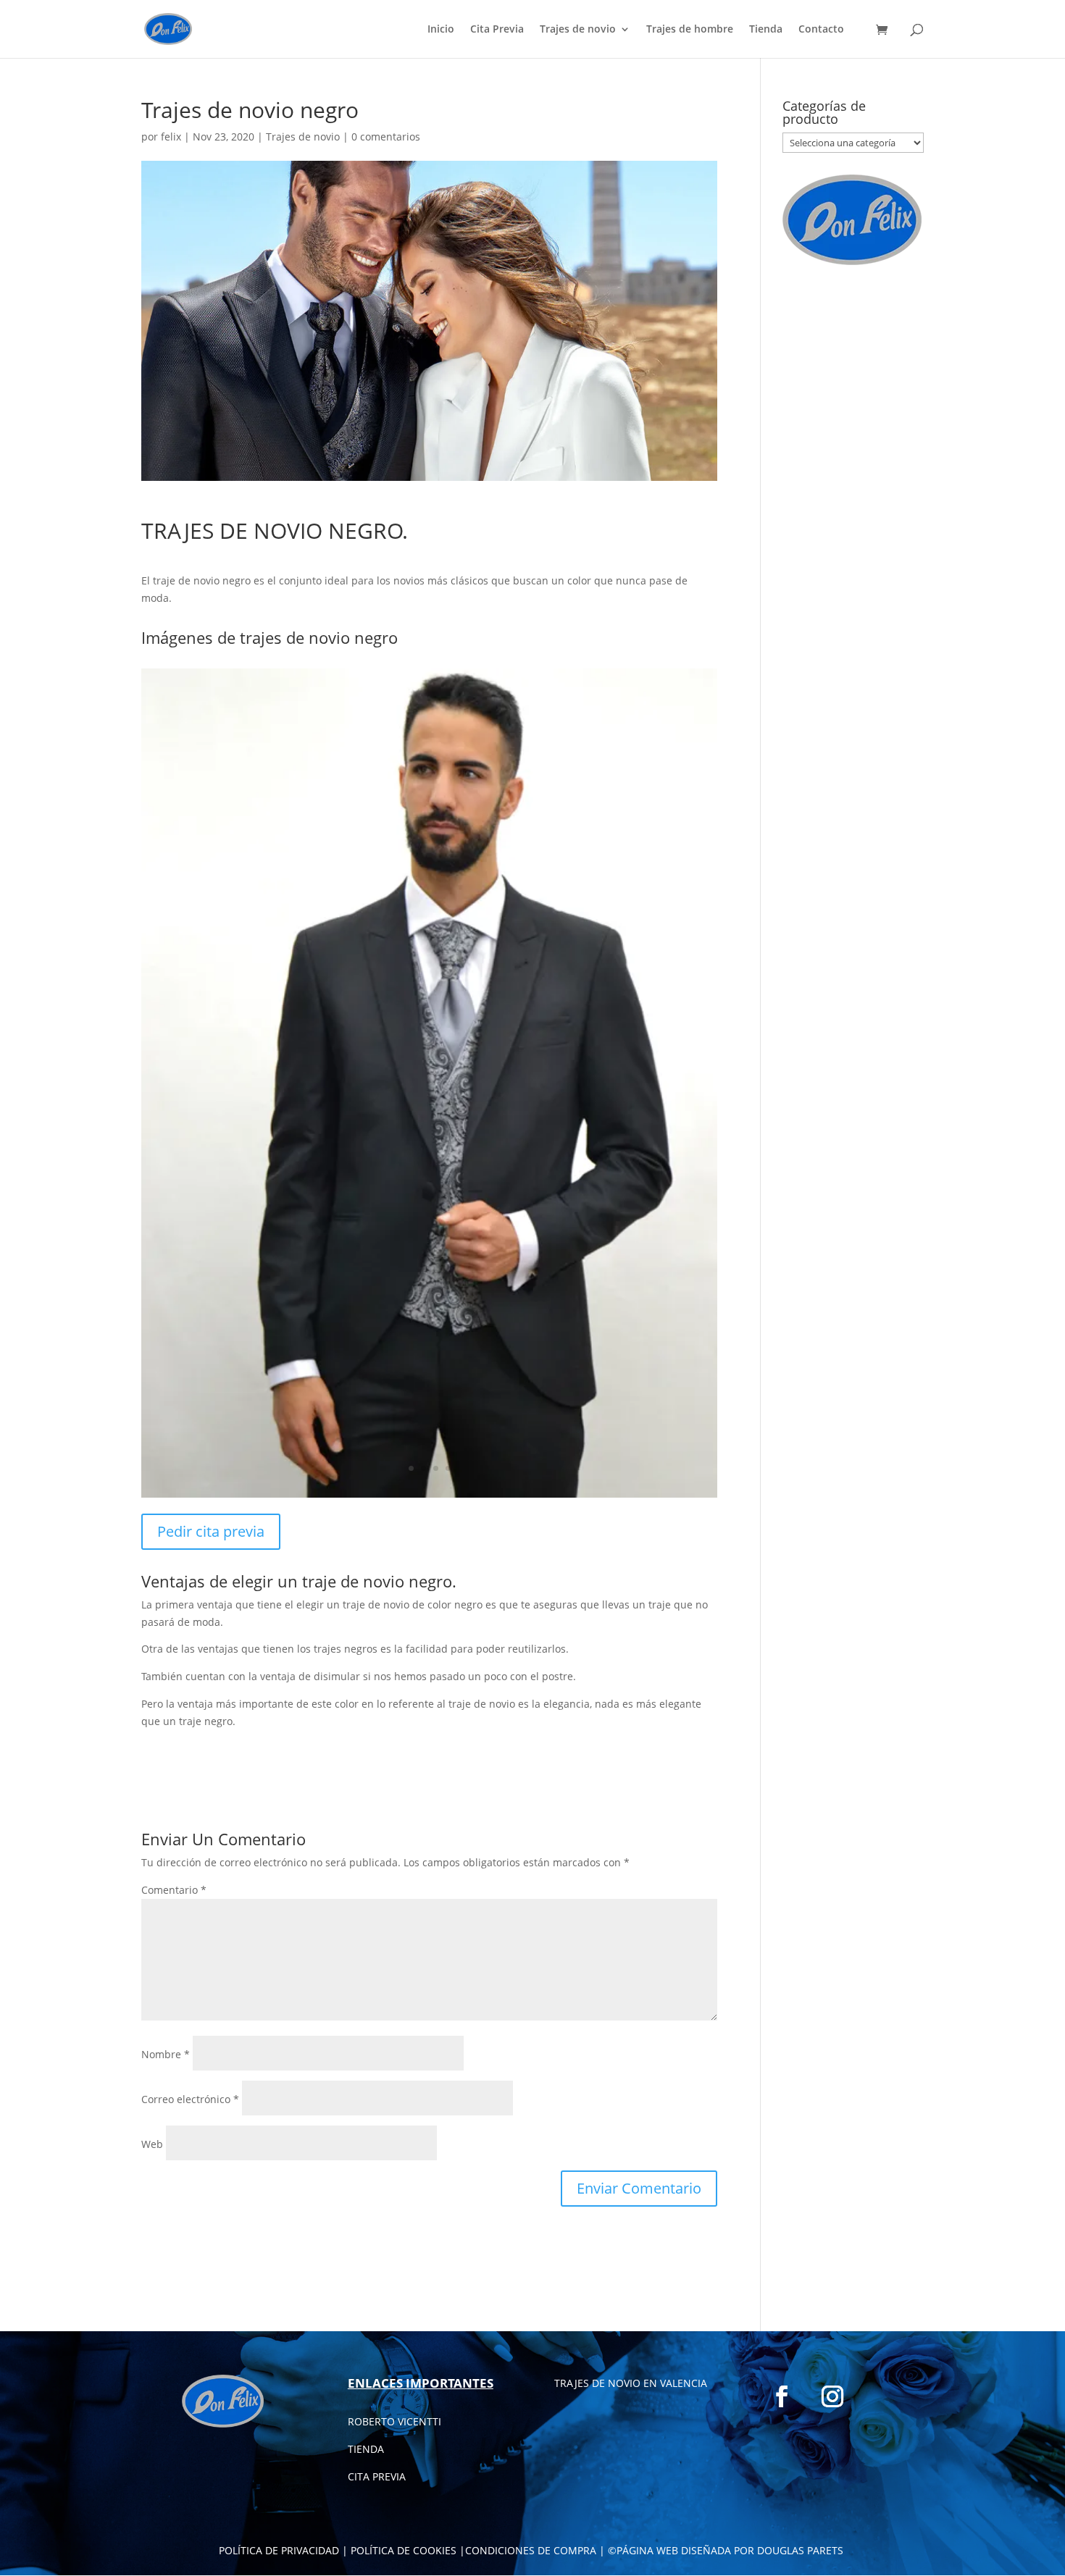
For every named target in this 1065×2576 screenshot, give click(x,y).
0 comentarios (386, 137)
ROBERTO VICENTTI (394, 2421)
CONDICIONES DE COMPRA (531, 2550)
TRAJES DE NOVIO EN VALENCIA (631, 2383)
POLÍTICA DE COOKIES (404, 2550)
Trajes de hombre (690, 30)
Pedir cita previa (211, 1531)
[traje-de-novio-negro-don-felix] (429, 1497)
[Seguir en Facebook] (782, 2396)
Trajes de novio (578, 30)
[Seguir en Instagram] (832, 2396)
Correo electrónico (190, 2099)
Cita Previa (497, 30)
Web (152, 2144)
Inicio (441, 30)
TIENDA (366, 2449)
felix (171, 137)
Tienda (766, 30)
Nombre (166, 2054)
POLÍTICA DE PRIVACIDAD (279, 2550)
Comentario (174, 1890)
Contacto (821, 30)
